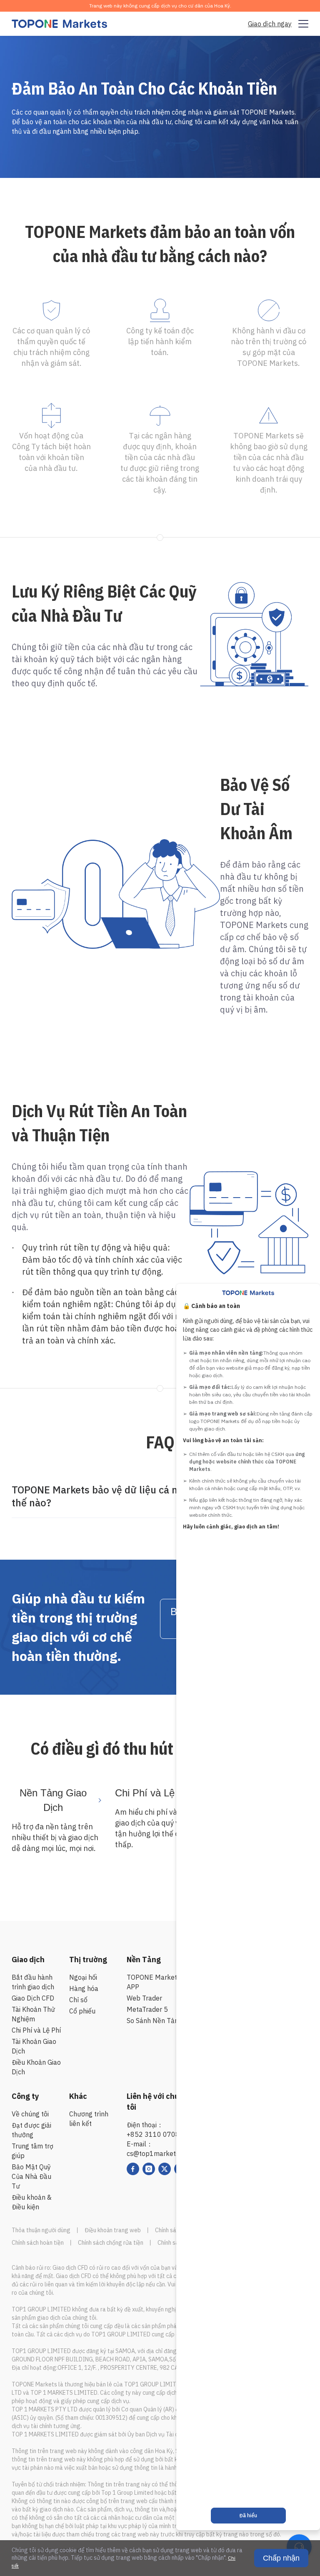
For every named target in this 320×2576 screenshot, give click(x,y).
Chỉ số (78, 2000)
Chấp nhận (281, 2558)
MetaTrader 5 (147, 2009)
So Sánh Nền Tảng (154, 2021)
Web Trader (144, 1998)
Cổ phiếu (82, 2011)
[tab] (160, 1497)
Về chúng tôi (30, 2114)
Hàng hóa (84, 1988)
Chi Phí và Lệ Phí (36, 2030)
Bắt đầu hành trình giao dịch (33, 1982)
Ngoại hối (83, 1977)
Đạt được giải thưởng (31, 2130)
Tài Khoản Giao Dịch (34, 2046)
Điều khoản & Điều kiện (32, 2202)
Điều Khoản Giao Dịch (36, 2067)
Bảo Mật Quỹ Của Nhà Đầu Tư (31, 2176)
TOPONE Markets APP (154, 1982)
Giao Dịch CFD (33, 1998)
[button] (160, 1497)
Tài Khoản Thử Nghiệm (33, 2014)
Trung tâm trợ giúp (32, 2151)
